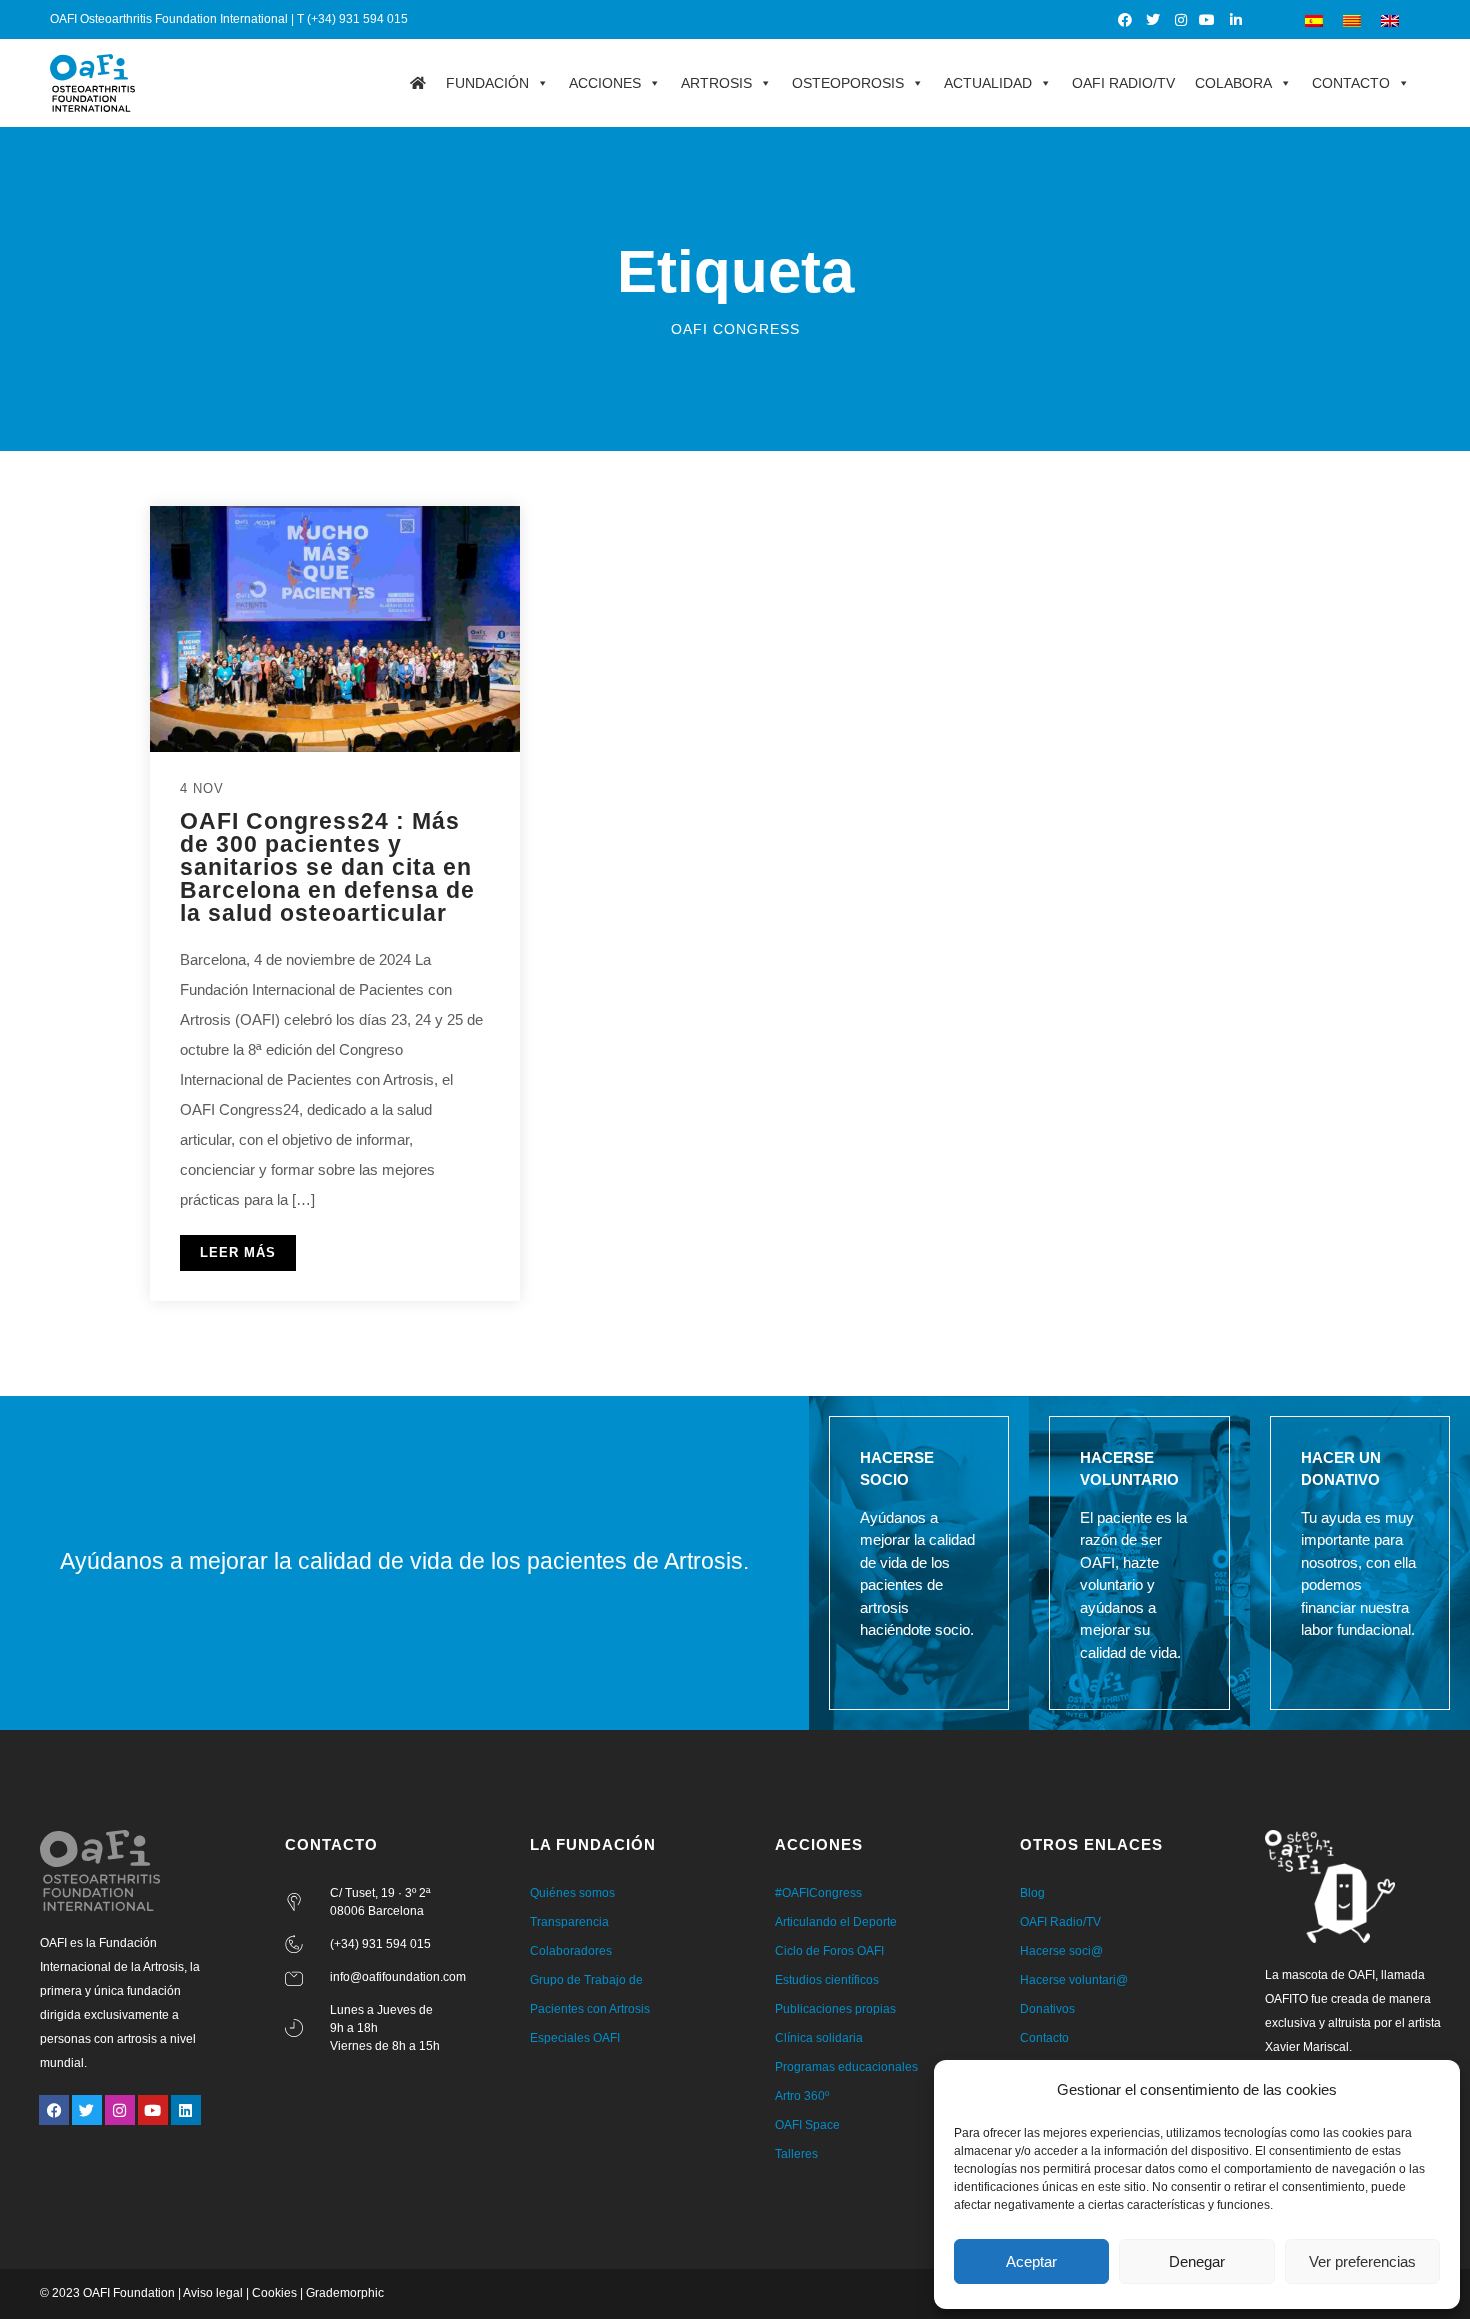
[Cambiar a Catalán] (1352, 19)
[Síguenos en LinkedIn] (1236, 20)
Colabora (1233, 83)
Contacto (1351, 83)
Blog (1032, 1893)
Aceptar (1031, 2261)
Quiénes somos (572, 1893)
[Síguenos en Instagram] (1181, 20)
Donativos (1047, 2009)
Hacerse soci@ (1061, 1951)
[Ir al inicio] (418, 83)
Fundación (487, 83)
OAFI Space (807, 2125)
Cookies (274, 2293)
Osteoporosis (848, 83)
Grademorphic (345, 2293)
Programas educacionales (846, 2067)
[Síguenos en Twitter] (1153, 20)
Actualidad (988, 83)
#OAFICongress (818, 1893)
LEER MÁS (238, 1252)
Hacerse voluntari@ (1074, 1980)
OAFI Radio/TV (1123, 83)
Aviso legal (213, 2293)
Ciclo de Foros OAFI (829, 1951)
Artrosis (716, 83)
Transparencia (569, 1922)
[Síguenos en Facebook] (1126, 20)
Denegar (1197, 2261)
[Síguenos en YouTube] (1208, 20)
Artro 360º (802, 2096)
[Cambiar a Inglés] (1390, 19)
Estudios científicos (827, 1980)
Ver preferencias (1362, 2261)
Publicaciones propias (835, 2009)
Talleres (796, 2154)
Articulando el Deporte (836, 1922)
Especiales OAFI (575, 2038)
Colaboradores (571, 1951)
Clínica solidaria (819, 2038)
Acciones (605, 83)
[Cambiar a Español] (1314, 19)
